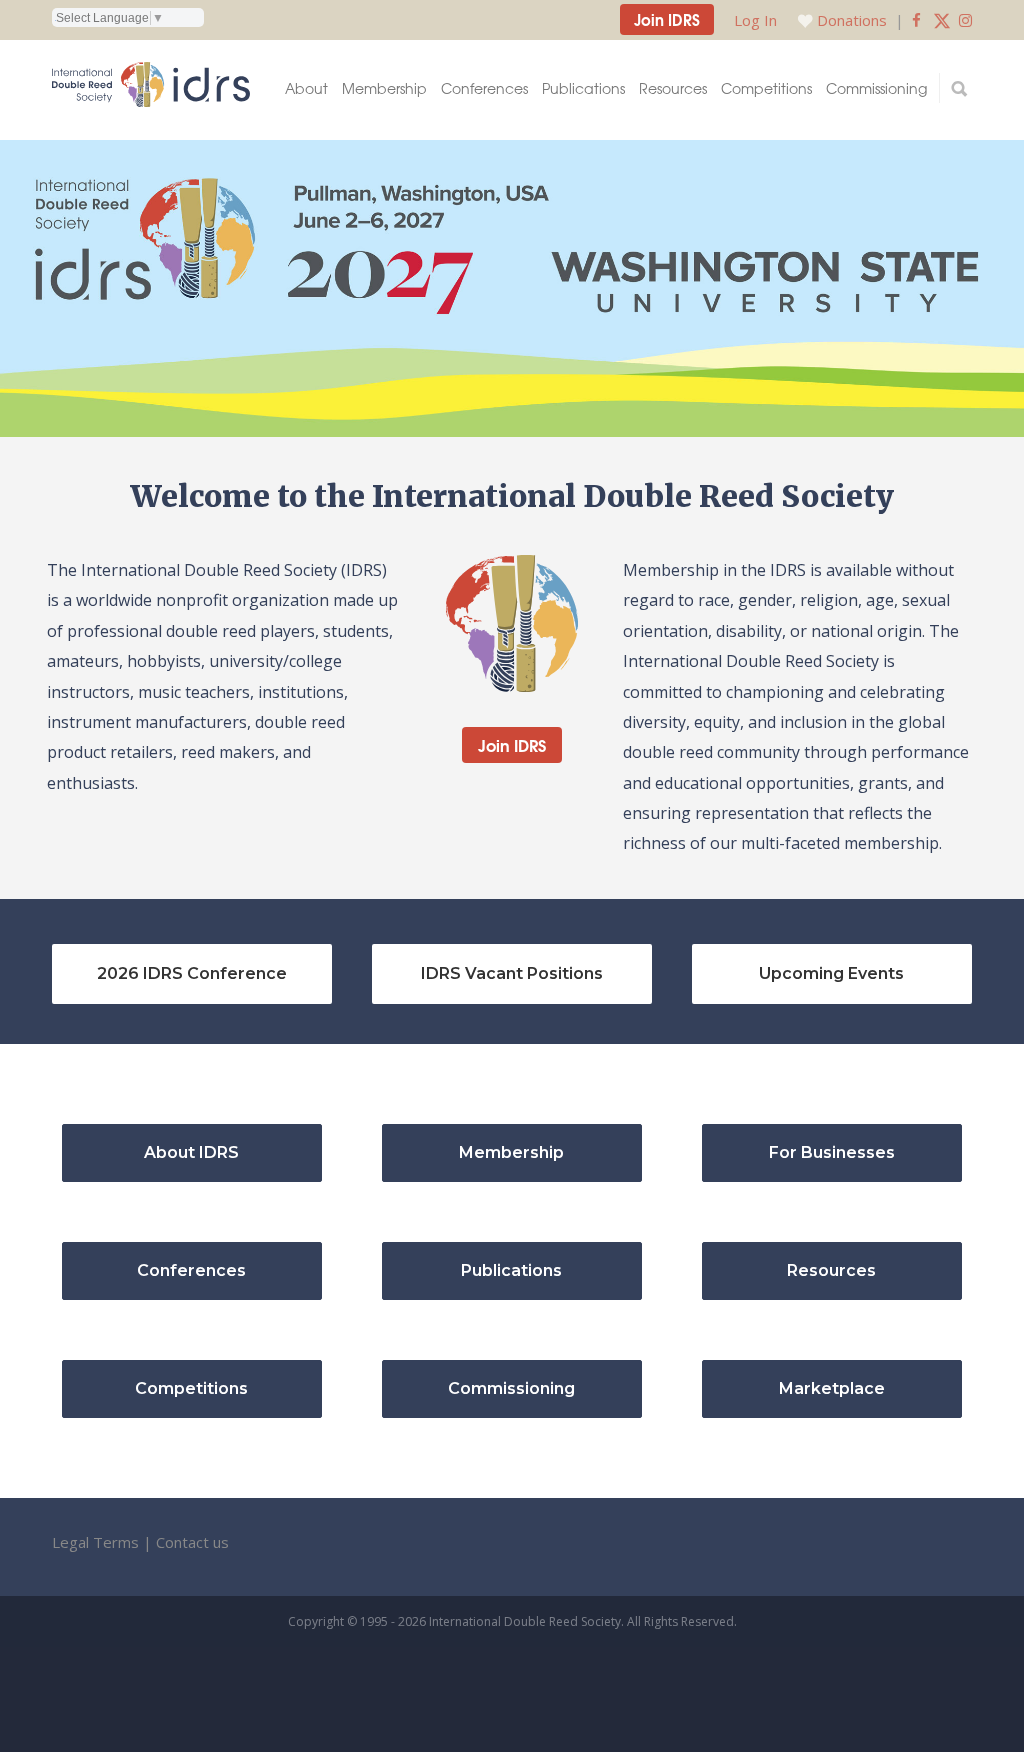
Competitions (766, 88)
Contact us (192, 1542)
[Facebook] (916, 20)
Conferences (484, 88)
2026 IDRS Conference (192, 973)
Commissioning (876, 88)
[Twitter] (942, 20)
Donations (852, 20)
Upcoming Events (831, 973)
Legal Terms (95, 1542)
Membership (384, 88)
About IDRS (191, 1152)
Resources (673, 88)
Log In (755, 20)
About (306, 88)
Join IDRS (667, 19)
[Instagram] (965, 20)
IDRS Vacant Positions (512, 973)
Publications (583, 88)
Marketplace (832, 1388)
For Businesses (832, 1152)
